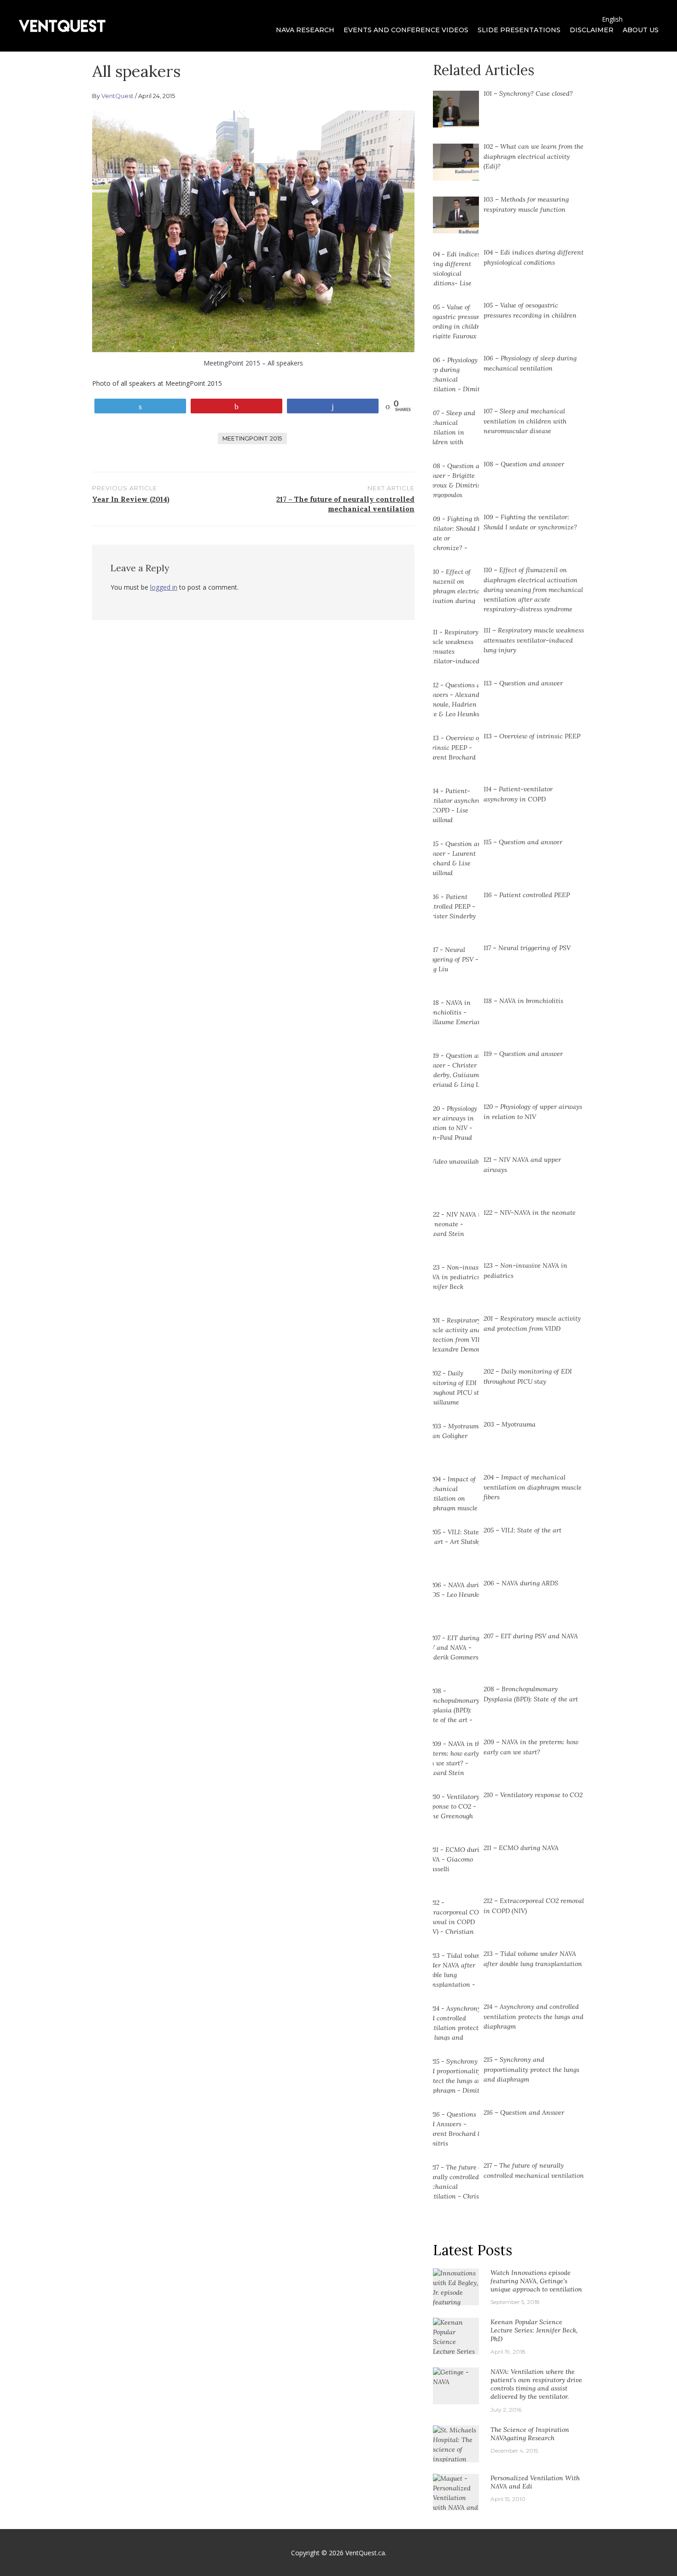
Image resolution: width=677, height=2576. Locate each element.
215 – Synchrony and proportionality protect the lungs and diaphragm (531, 2069)
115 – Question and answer (523, 842)
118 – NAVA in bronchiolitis (523, 1001)
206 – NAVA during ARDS (521, 1583)
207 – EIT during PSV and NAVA (531, 1636)
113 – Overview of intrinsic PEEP (532, 736)
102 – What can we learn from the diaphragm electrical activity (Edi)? (534, 156)
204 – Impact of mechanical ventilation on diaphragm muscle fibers (533, 1487)
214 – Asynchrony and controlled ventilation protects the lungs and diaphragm (534, 2016)
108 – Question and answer (524, 464)
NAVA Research (305, 30)
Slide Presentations (519, 30)
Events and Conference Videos (406, 30)
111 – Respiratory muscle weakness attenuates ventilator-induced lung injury (534, 640)
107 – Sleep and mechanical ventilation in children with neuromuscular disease (525, 421)
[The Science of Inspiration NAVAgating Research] (456, 2454)
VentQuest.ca (365, 2553)
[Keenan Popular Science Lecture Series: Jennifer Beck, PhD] (456, 2346)
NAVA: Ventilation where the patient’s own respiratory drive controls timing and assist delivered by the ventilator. (536, 2384)
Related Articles (484, 70)
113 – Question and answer (523, 683)
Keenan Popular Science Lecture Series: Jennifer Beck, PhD (534, 2330)
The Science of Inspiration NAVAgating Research (530, 2434)
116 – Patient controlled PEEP (527, 895)
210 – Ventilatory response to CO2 (533, 1795)
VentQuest (117, 96)
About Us (641, 30)
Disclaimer (592, 30)
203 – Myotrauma (510, 1424)
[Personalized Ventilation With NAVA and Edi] (456, 2497)
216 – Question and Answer (524, 2112)
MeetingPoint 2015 (252, 438)
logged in (164, 587)
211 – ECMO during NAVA (521, 1848)
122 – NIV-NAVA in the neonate (530, 1213)
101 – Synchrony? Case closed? (528, 93)
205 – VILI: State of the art (522, 1530)
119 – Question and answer (523, 1054)
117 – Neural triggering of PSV (527, 948)
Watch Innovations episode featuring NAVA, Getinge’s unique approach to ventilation (536, 2281)
